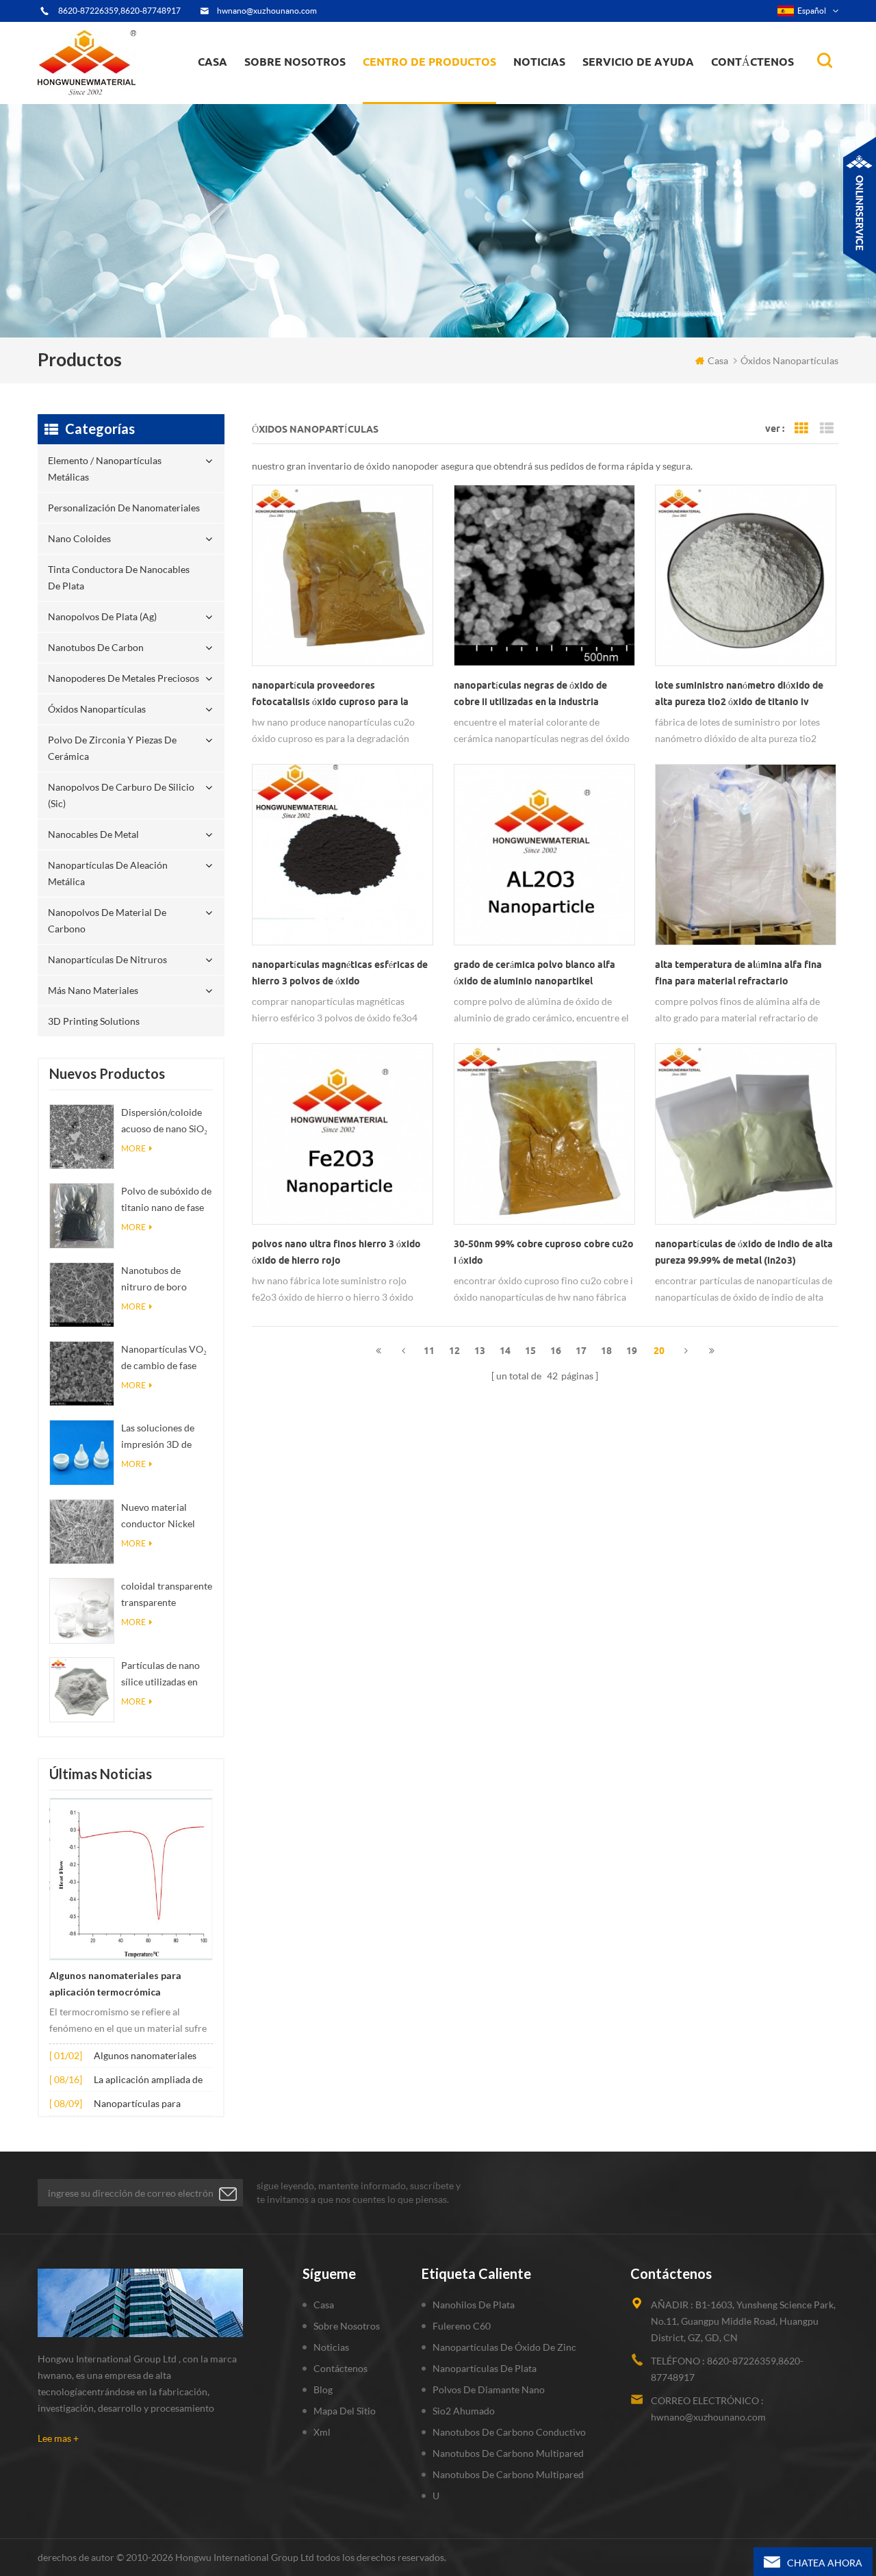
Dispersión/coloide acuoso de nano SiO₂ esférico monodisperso (164, 1122)
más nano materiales (93, 990)
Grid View (801, 429)
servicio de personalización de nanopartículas (320, 91)
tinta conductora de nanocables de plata (437, 93)
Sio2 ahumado (464, 2411)
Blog (323, 2389)
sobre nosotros (295, 62)
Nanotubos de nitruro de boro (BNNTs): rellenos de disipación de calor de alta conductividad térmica (167, 1280)
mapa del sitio (345, 2411)
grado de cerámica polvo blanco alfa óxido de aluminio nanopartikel (534, 973)
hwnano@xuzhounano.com (267, 11)
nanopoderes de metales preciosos (442, 87)
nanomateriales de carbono (580, 90)
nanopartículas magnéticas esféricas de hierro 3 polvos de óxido (340, 973)
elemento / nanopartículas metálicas (425, 101)
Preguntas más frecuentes (305, 95)
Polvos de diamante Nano (489, 2389)
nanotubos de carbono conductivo (509, 2432)
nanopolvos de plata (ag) (442, 90)
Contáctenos (752, 62)
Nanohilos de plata (474, 2305)
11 (429, 1351)
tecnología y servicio (295, 103)
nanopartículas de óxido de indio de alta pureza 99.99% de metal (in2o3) (744, 1252)
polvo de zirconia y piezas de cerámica (441, 84)
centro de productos (429, 62)
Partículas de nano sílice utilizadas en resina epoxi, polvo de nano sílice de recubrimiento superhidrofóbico (161, 1675)
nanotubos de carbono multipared (508, 2453)
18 (606, 1351)
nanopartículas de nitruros (107, 959)
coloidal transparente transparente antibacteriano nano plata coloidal (167, 1595)
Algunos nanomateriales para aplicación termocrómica (115, 1984)
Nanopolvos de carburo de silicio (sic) (121, 795)
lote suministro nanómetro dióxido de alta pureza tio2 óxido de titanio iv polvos (739, 695)
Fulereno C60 (462, 2326)
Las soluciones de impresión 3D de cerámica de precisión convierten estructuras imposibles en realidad (165, 1437)
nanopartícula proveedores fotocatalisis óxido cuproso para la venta (330, 695)
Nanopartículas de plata (485, 2368)
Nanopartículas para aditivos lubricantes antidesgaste (137, 2105)
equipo (270, 100)
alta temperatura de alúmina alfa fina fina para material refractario (738, 973)
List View (827, 429)
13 (480, 1351)
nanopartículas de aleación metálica (108, 873)
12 (454, 1351)
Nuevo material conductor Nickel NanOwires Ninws (160, 1517)
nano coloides (408, 95)
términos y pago (288, 97)
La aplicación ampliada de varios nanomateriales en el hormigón (152, 2081)
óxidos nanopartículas (97, 709)
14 (505, 1351)
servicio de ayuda (638, 62)
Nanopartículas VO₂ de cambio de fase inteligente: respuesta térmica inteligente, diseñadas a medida (167, 1359)
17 (581, 1351)
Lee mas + (58, 2438)
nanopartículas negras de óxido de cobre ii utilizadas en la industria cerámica (530, 695)
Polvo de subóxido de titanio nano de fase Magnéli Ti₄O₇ (166, 1200)
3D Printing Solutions (94, 1021)
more (133, 1148)
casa (212, 62)
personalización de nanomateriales (413, 98)
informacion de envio (298, 93)
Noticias (539, 62)
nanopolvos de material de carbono (107, 920)
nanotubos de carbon (96, 647)
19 (632, 1351)
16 (556, 1351)
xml (322, 2432)
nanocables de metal (93, 834)
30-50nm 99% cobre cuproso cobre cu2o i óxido (544, 1252)
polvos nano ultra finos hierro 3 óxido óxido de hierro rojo (336, 1252)
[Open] (860, 205)
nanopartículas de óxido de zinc (504, 2347)
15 (530, 1351)
